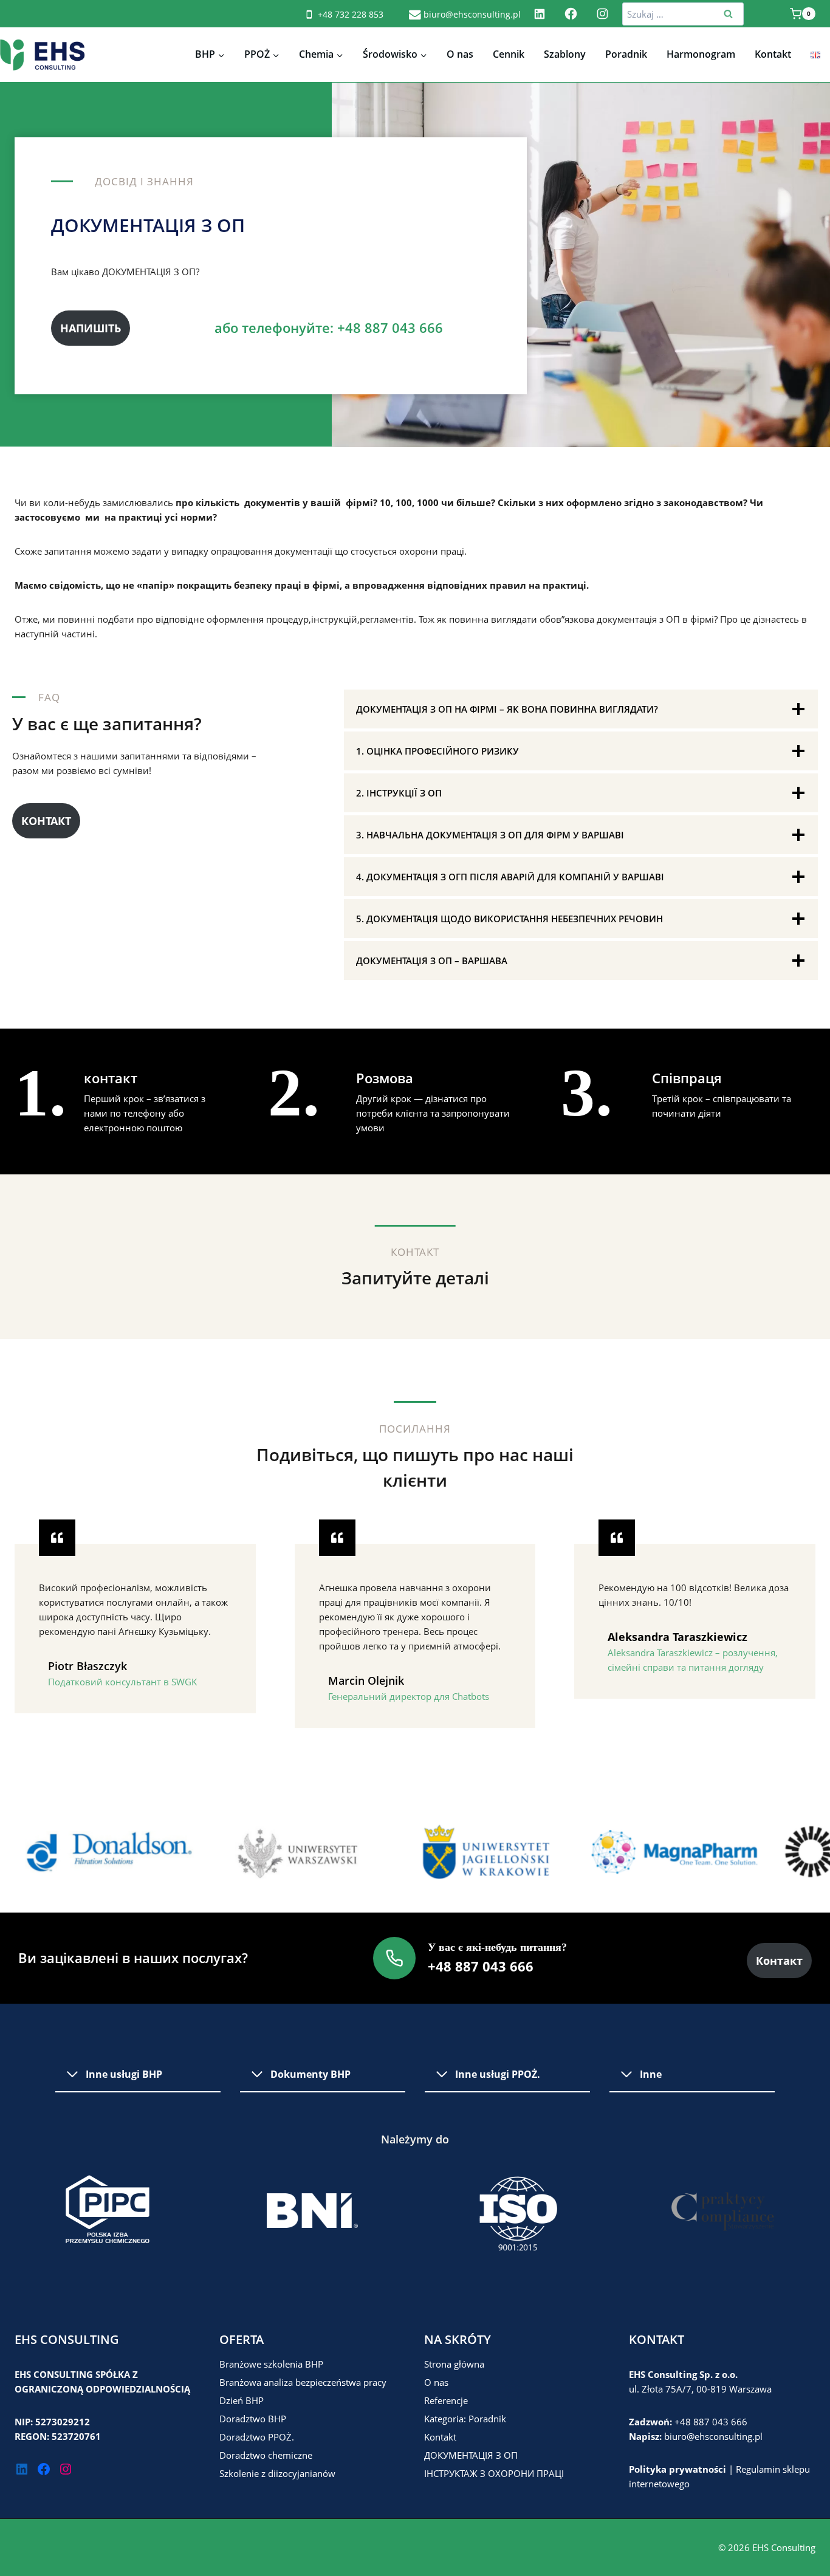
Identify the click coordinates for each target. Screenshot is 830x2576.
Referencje (446, 2400)
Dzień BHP (242, 2400)
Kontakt (773, 54)
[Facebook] (571, 14)
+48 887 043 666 (711, 2422)
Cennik (509, 54)
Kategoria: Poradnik (465, 2419)
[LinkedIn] (539, 14)
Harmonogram (701, 54)
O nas (460, 54)
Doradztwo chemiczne (266, 2455)
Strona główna (454, 2364)
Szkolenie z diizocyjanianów (277, 2473)
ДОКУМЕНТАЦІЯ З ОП (471, 2455)
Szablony (565, 54)
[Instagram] (602, 14)
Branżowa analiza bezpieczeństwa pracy (303, 2382)
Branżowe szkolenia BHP (271, 2364)
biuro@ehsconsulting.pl (713, 2436)
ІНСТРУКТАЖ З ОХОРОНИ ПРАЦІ (494, 2473)
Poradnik (626, 54)
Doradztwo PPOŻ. (257, 2437)
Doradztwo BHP (253, 2419)
